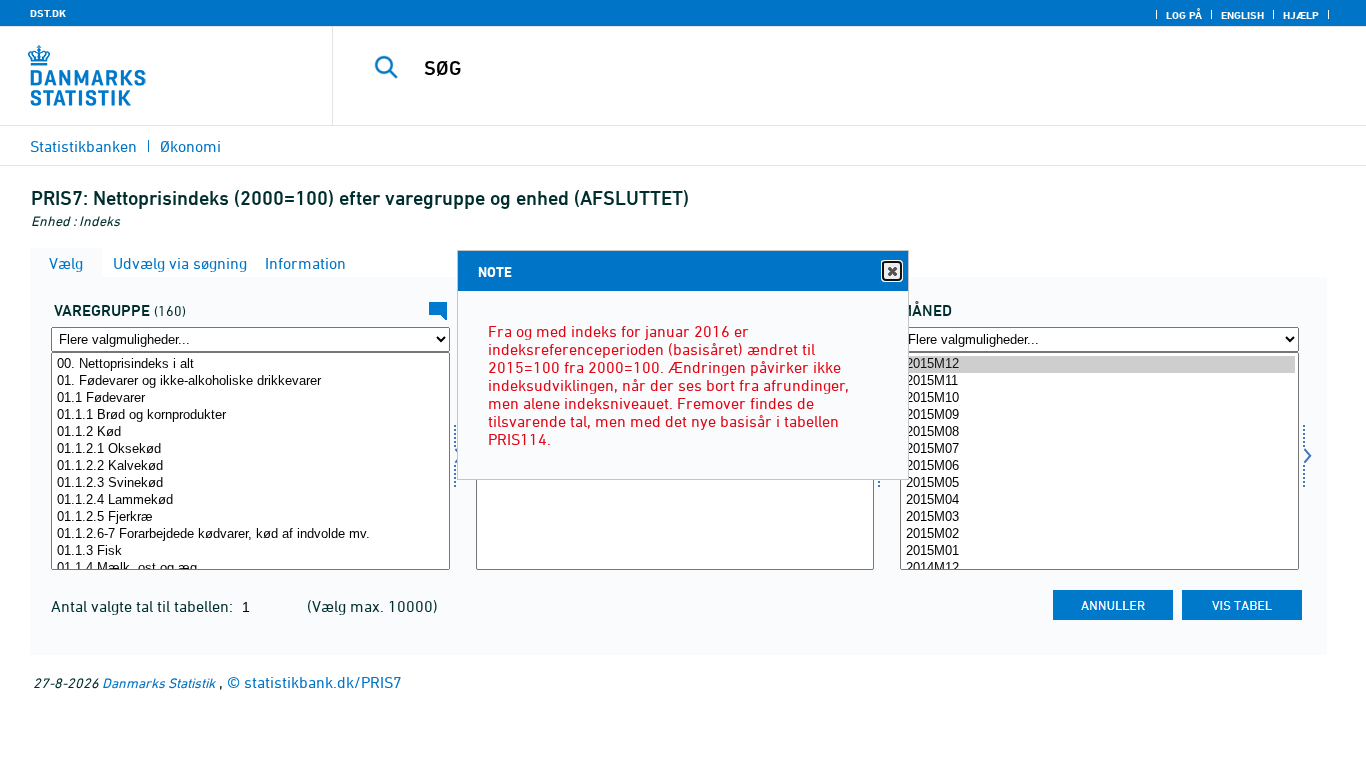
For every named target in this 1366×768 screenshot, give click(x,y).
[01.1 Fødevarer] (250, 398)
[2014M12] (1099, 568)
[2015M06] (1099, 466)
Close (892, 271)
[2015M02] (1099, 534)
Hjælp (1301, 15)
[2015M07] (1099, 449)
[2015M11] (1099, 381)
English (1242, 15)
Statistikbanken (83, 146)
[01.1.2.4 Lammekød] (250, 500)
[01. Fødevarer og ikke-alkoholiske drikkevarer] (250, 381)
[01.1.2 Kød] (250, 432)
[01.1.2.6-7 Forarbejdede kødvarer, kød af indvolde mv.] (250, 534)
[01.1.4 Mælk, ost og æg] (250, 568)
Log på (1184, 15)
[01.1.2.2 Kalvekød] (250, 466)
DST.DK (48, 13)
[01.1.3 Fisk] (250, 551)
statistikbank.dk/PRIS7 (323, 682)
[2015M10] (1099, 398)
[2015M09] (1099, 415)
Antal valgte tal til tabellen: (144, 606)
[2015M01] (1099, 551)
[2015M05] (1099, 483)
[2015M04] (1099, 500)
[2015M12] (1099, 364)
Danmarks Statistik (158, 682)
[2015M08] (1099, 432)
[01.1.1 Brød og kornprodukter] (250, 415)
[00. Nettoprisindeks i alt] (250, 364)
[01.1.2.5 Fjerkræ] (250, 517)
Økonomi (190, 146)
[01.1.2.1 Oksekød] (250, 449)
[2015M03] (1099, 517)
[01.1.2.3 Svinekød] (250, 483)
